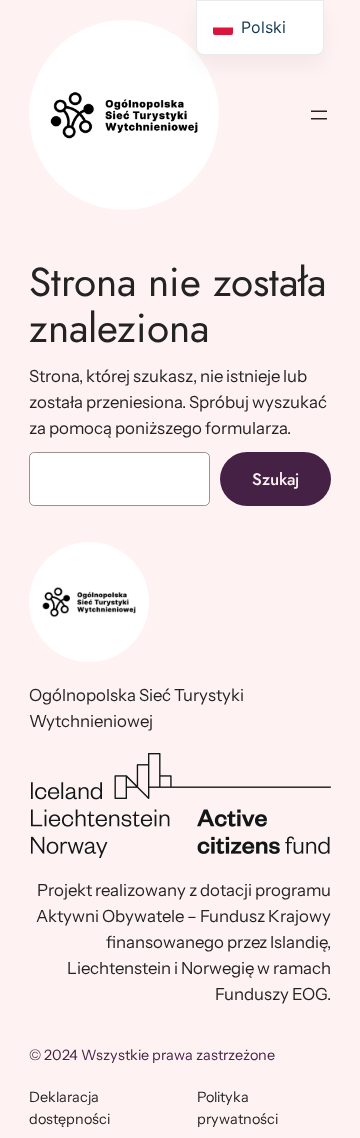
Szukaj (275, 479)
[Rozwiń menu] (319, 115)
